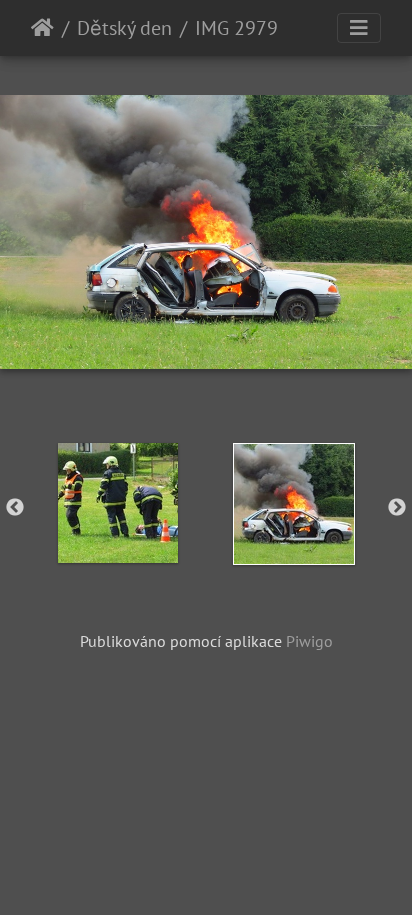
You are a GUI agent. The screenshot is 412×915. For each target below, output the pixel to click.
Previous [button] (15, 508)
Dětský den (124, 28)
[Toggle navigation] (359, 28)
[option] (118, 503)
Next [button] (397, 508)
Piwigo (309, 641)
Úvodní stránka (42, 28)
